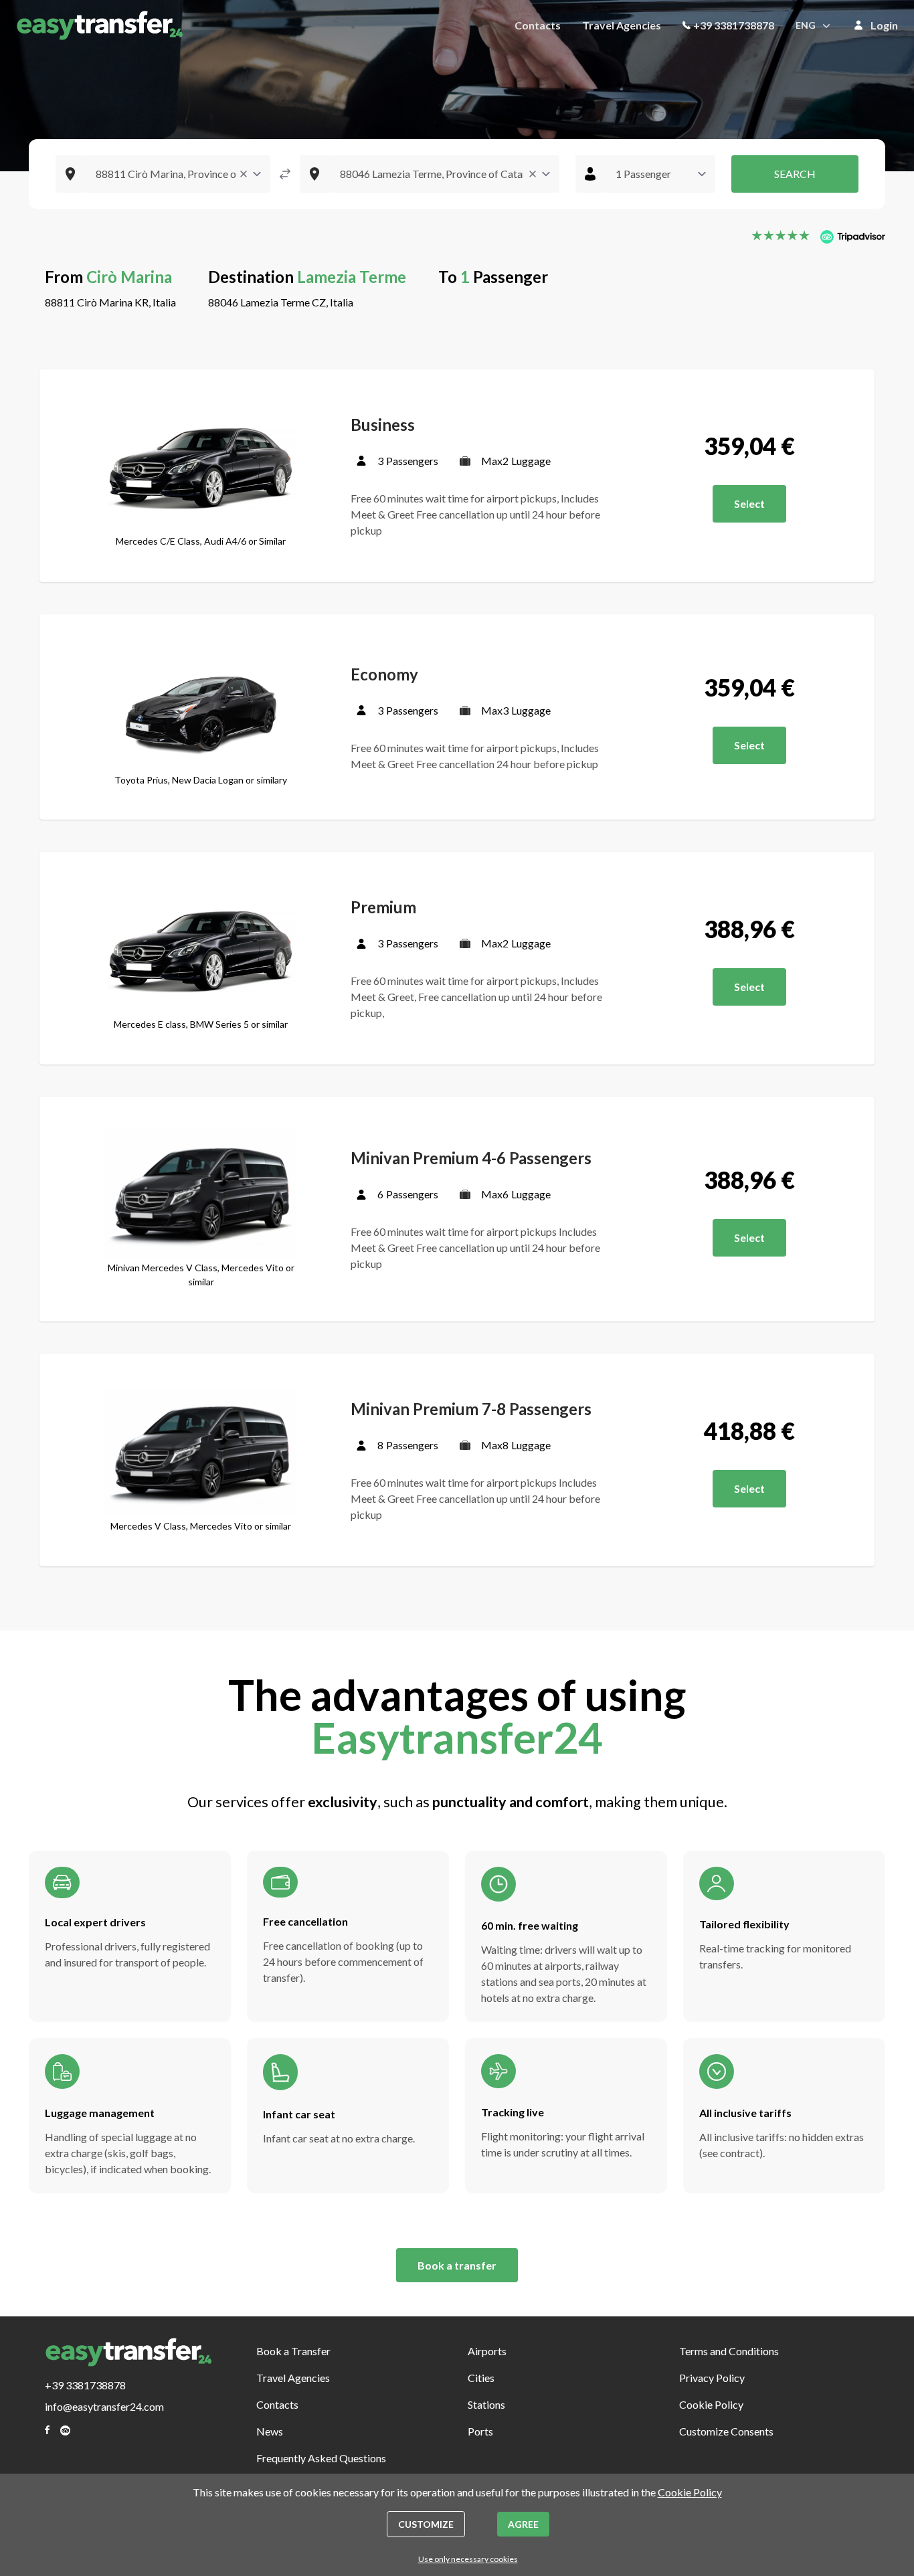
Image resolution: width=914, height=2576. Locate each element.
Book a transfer (457, 2265)
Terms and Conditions (729, 2351)
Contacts (538, 25)
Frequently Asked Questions (321, 2458)
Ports (480, 2431)
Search (795, 174)
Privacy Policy (712, 2378)
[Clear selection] (244, 174)
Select (749, 503)
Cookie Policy (711, 2404)
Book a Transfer (293, 2351)
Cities (481, 2378)
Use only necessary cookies (468, 2559)
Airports (487, 2351)
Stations (486, 2404)
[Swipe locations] (285, 174)
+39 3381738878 (734, 25)
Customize (426, 2524)
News (270, 2431)
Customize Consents (726, 2431)
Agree (523, 2524)
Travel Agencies (622, 25)
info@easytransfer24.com (104, 2406)
